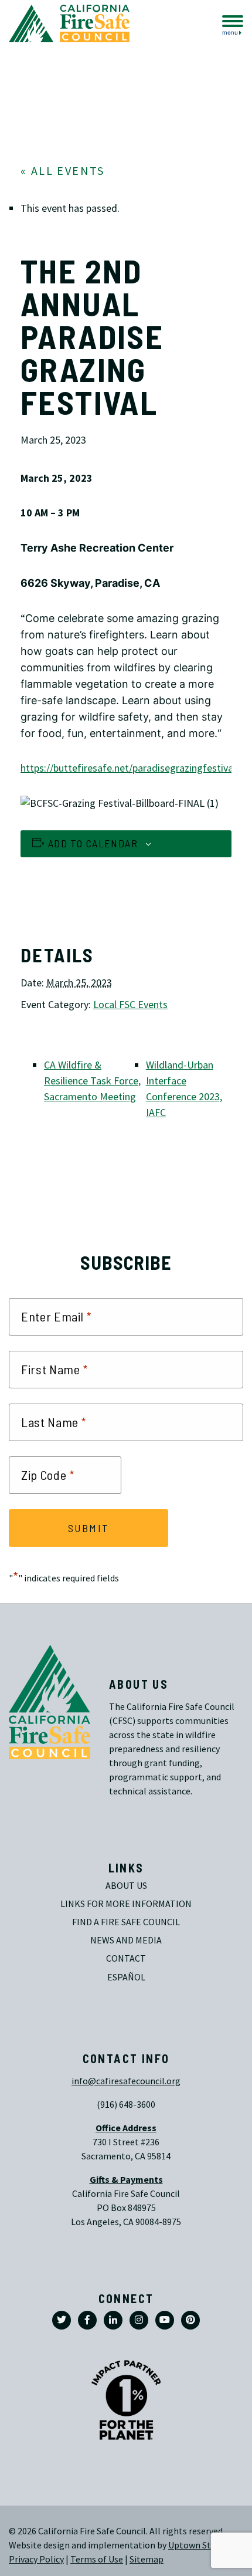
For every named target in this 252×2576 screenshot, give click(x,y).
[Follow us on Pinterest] (190, 2320)
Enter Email (56, 1317)
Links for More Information (126, 1904)
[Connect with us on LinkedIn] (113, 2320)
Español (126, 1977)
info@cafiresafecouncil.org (126, 2081)
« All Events (63, 171)
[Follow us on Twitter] (62, 2320)
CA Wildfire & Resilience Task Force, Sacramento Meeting (92, 1081)
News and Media (126, 1940)
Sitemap (147, 2559)
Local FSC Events (130, 1005)
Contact (126, 1958)
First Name (55, 1370)
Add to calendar (93, 843)
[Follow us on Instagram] (139, 2320)
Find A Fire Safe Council (126, 1922)
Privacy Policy (36, 2559)
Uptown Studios (200, 2545)
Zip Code (48, 1475)
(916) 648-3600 (126, 2105)
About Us (126, 1886)
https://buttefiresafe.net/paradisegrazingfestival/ (131, 768)
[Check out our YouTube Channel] (165, 2320)
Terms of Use (97, 2559)
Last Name (54, 1422)
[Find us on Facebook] (87, 2320)
